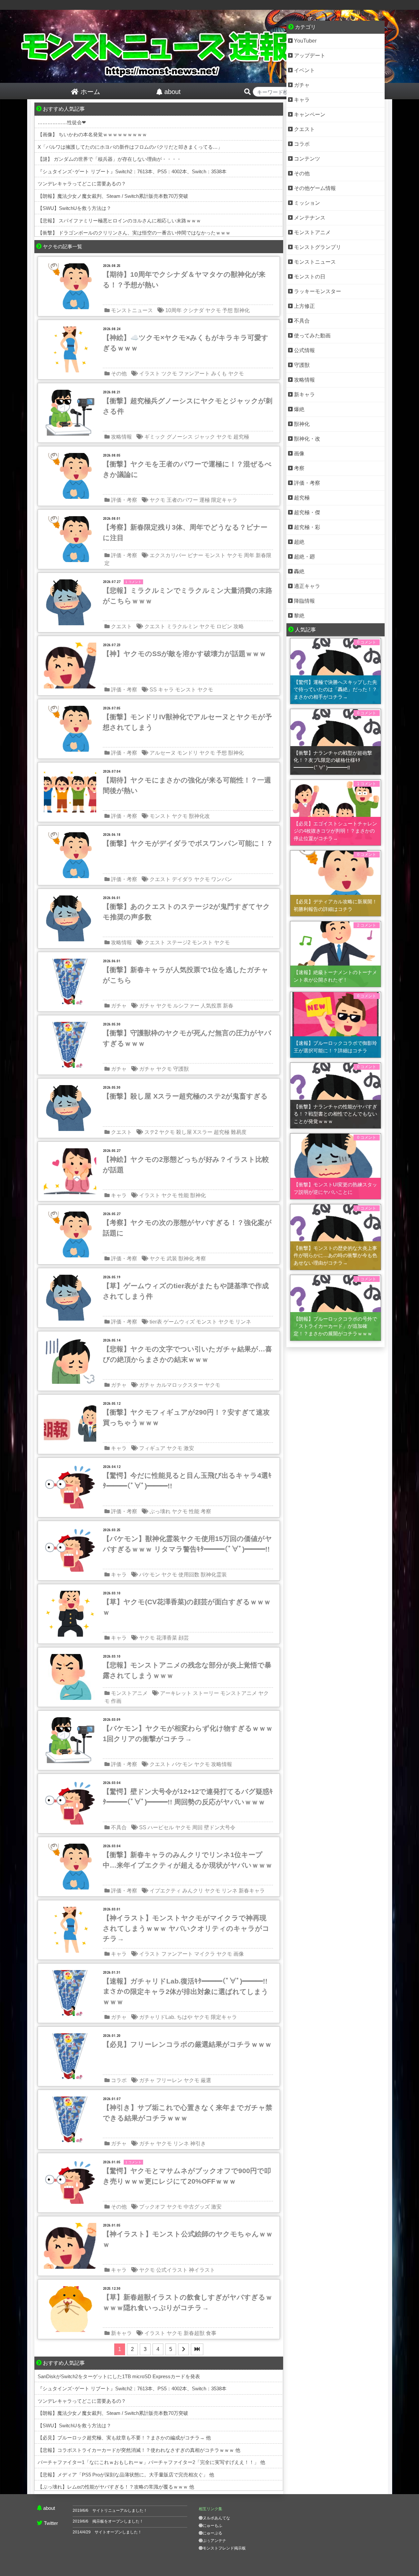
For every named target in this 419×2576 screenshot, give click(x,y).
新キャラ (121, 2333)
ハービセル (161, 1827)
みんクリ (193, 1891)
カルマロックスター (180, 1385)
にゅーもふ (212, 2526)
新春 (228, 1006)
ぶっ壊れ (160, 1511)
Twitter (51, 2523)
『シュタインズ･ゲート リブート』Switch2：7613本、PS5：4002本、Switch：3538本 (132, 171)
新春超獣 (194, 2333)
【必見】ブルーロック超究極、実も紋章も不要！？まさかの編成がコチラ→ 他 (124, 2438)
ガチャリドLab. (157, 2017)
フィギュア (152, 1448)
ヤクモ (213, 310)
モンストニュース (132, 310)
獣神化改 (199, 816)
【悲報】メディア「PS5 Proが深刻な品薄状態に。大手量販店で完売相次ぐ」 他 (126, 2475)
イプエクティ (165, 1891)
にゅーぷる (212, 2533)
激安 (189, 1448)
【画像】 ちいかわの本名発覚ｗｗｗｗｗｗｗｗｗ (92, 134)
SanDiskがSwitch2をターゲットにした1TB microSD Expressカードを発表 (119, 2376)
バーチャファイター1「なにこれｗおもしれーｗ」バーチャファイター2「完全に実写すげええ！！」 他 (151, 2462)
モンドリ (188, 753)
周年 (249, 555)
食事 (211, 2333)
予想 (228, 310)
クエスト (121, 626)
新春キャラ (252, 1891)
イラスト (150, 374)
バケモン (150, 1575)
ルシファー (186, 1006)
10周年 (173, 310)
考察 (201, 1259)
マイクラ (205, 1954)
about (49, 2508)
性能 (184, 1195)
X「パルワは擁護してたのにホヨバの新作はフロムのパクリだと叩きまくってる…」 (130, 147)
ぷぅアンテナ (214, 2541)
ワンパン (222, 879)
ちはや (185, 2017)
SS (153, 690)
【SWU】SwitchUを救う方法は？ (74, 208)
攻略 (239, 626)
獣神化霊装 (214, 1575)
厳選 (206, 2080)
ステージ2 (179, 942)
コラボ (119, 2080)
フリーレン (169, 2080)
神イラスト (202, 2270)
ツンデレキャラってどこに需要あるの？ (82, 184)
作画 (116, 1701)
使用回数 (189, 1575)
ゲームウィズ (179, 1322)
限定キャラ (224, 500)
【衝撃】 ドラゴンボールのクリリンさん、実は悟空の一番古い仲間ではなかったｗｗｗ (134, 233)
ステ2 (151, 1132)
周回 (197, 1827)
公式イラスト (172, 2270)
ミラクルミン (182, 626)
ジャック (205, 437)
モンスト (215, 555)
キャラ (166, 690)
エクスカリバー (168, 555)
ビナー (195, 555)
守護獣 (181, 1069)
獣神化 (242, 310)
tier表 (156, 1322)
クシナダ (193, 310)
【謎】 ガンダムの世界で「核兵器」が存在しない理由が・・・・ (109, 159)
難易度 (239, 1132)
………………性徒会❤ (62, 122)
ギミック (155, 437)
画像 (239, 1954)
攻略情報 (121, 437)
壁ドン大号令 (220, 1827)
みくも (219, 374)
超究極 (241, 437)
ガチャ (119, 1006)
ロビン (224, 626)
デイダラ (182, 879)
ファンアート (194, 374)
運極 (205, 500)
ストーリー (206, 1693)
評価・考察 (124, 500)
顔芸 (184, 1638)
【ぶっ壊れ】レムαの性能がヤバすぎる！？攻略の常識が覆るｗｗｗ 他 (116, 2487)
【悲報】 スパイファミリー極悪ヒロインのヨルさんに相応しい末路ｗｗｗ (119, 221)
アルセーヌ (163, 753)
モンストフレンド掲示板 (224, 2548)
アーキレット (176, 1693)
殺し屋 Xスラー (194, 1132)
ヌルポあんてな (216, 2518)
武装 (172, 1259)
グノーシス (180, 437)
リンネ (243, 1322)
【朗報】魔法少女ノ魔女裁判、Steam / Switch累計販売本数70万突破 (113, 196)
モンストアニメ (129, 1693)
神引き (198, 2144)
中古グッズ (197, 2207)
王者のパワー (182, 500)
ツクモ (169, 374)
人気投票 (211, 1006)
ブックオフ (152, 2207)
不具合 (119, 1827)
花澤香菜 (167, 1638)
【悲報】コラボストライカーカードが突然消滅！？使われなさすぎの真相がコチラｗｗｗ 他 (139, 2450)
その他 (119, 374)
